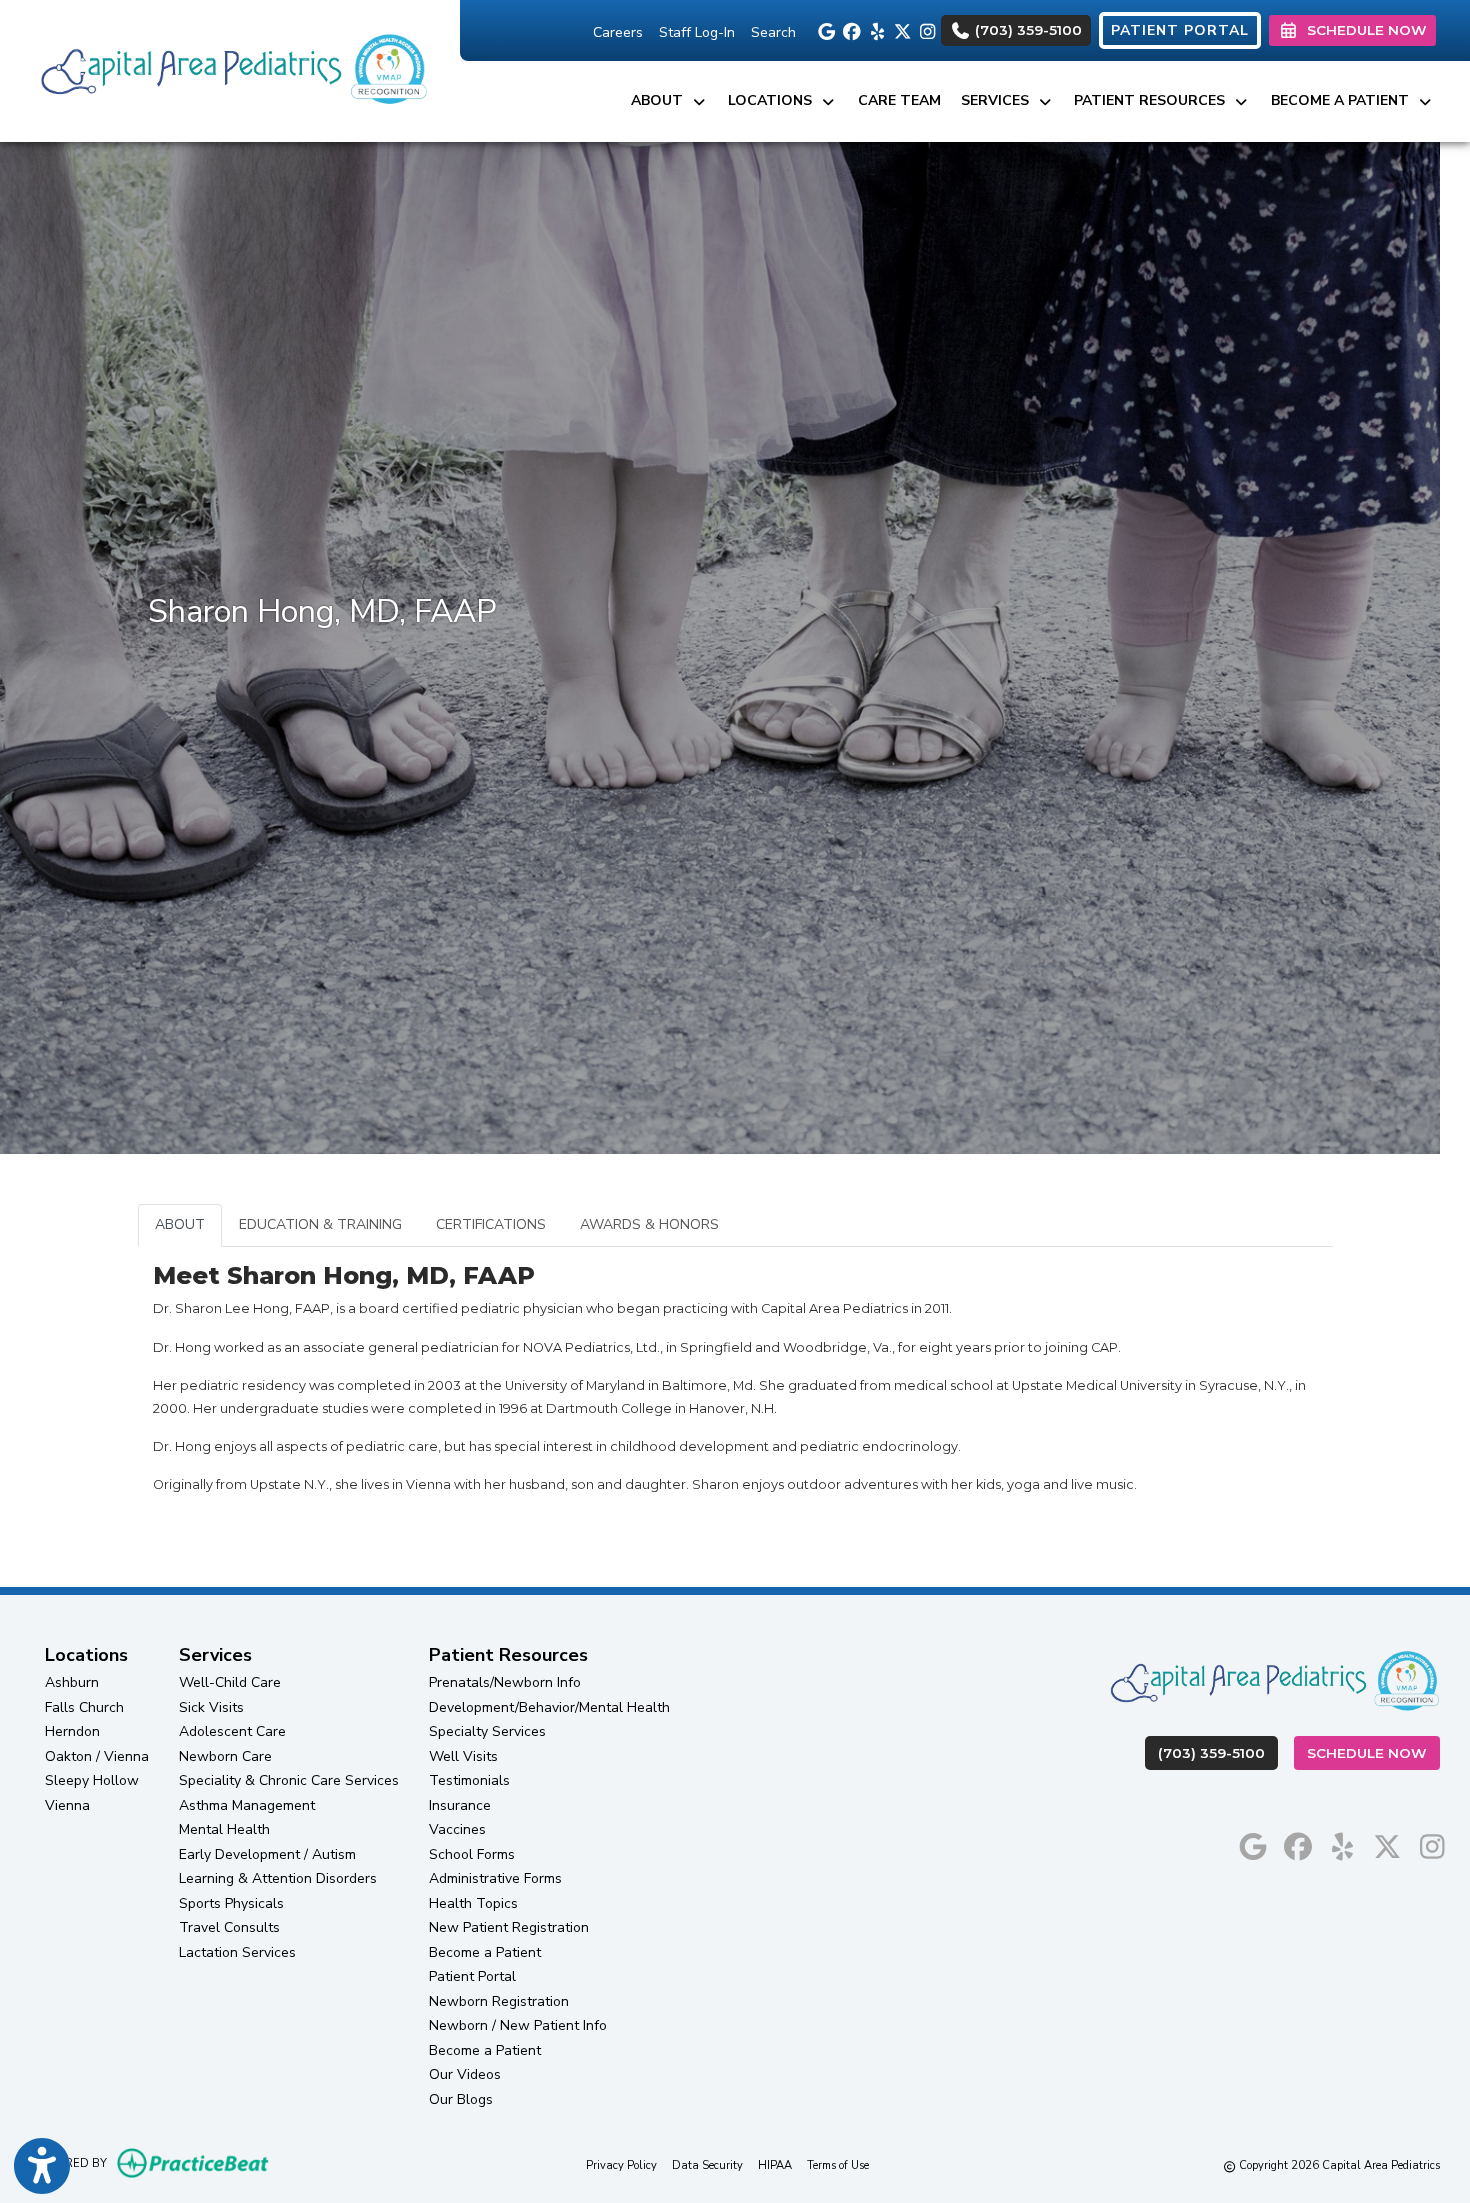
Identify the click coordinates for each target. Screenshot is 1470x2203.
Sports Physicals (231, 1903)
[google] (824, 30)
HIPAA (775, 2165)
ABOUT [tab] (180, 1224)
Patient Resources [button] (1153, 100)
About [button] (661, 100)
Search (773, 32)
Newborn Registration (499, 2001)
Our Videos (465, 2074)
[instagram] (924, 30)
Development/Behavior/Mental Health (549, 1707)
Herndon (72, 1731)
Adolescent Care (232, 1731)
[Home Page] (230, 69)
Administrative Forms (495, 1878)
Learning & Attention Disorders (278, 1878)
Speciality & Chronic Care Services (289, 1780)
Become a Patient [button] (1344, 100)
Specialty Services (487, 1731)
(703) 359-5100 (1026, 30)
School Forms (472, 1854)
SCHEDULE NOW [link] (1363, 30)
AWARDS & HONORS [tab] (649, 1224)
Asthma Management (247, 1805)
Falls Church (84, 1707)
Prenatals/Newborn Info (505, 1682)
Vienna (67, 1805)
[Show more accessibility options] (42, 2166)
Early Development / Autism (267, 1854)
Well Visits (463, 1756)
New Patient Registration (509, 1927)
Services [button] (999, 100)
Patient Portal (472, 1976)
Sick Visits (211, 1707)
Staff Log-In (697, 32)
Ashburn (72, 1682)
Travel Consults (229, 1927)
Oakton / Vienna (97, 1756)
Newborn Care (225, 1756)
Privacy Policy (621, 2165)
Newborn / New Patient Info (518, 2025)
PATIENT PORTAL (1180, 30)
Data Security (707, 2165)
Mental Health (224, 1829)
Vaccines (457, 1829)
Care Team (899, 100)
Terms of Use (838, 2165)
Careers (618, 32)
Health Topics (473, 1903)
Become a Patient (485, 1952)
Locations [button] (774, 100)
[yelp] (874, 30)
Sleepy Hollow (92, 1780)
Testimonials (469, 1780)
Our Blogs (461, 2099)
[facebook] (849, 30)
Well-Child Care (230, 1682)
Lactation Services (237, 1952)
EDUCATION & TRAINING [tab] (320, 1224)
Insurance (460, 1805)
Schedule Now (1373, 1752)
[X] (899, 30)
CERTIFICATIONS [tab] (491, 1224)
